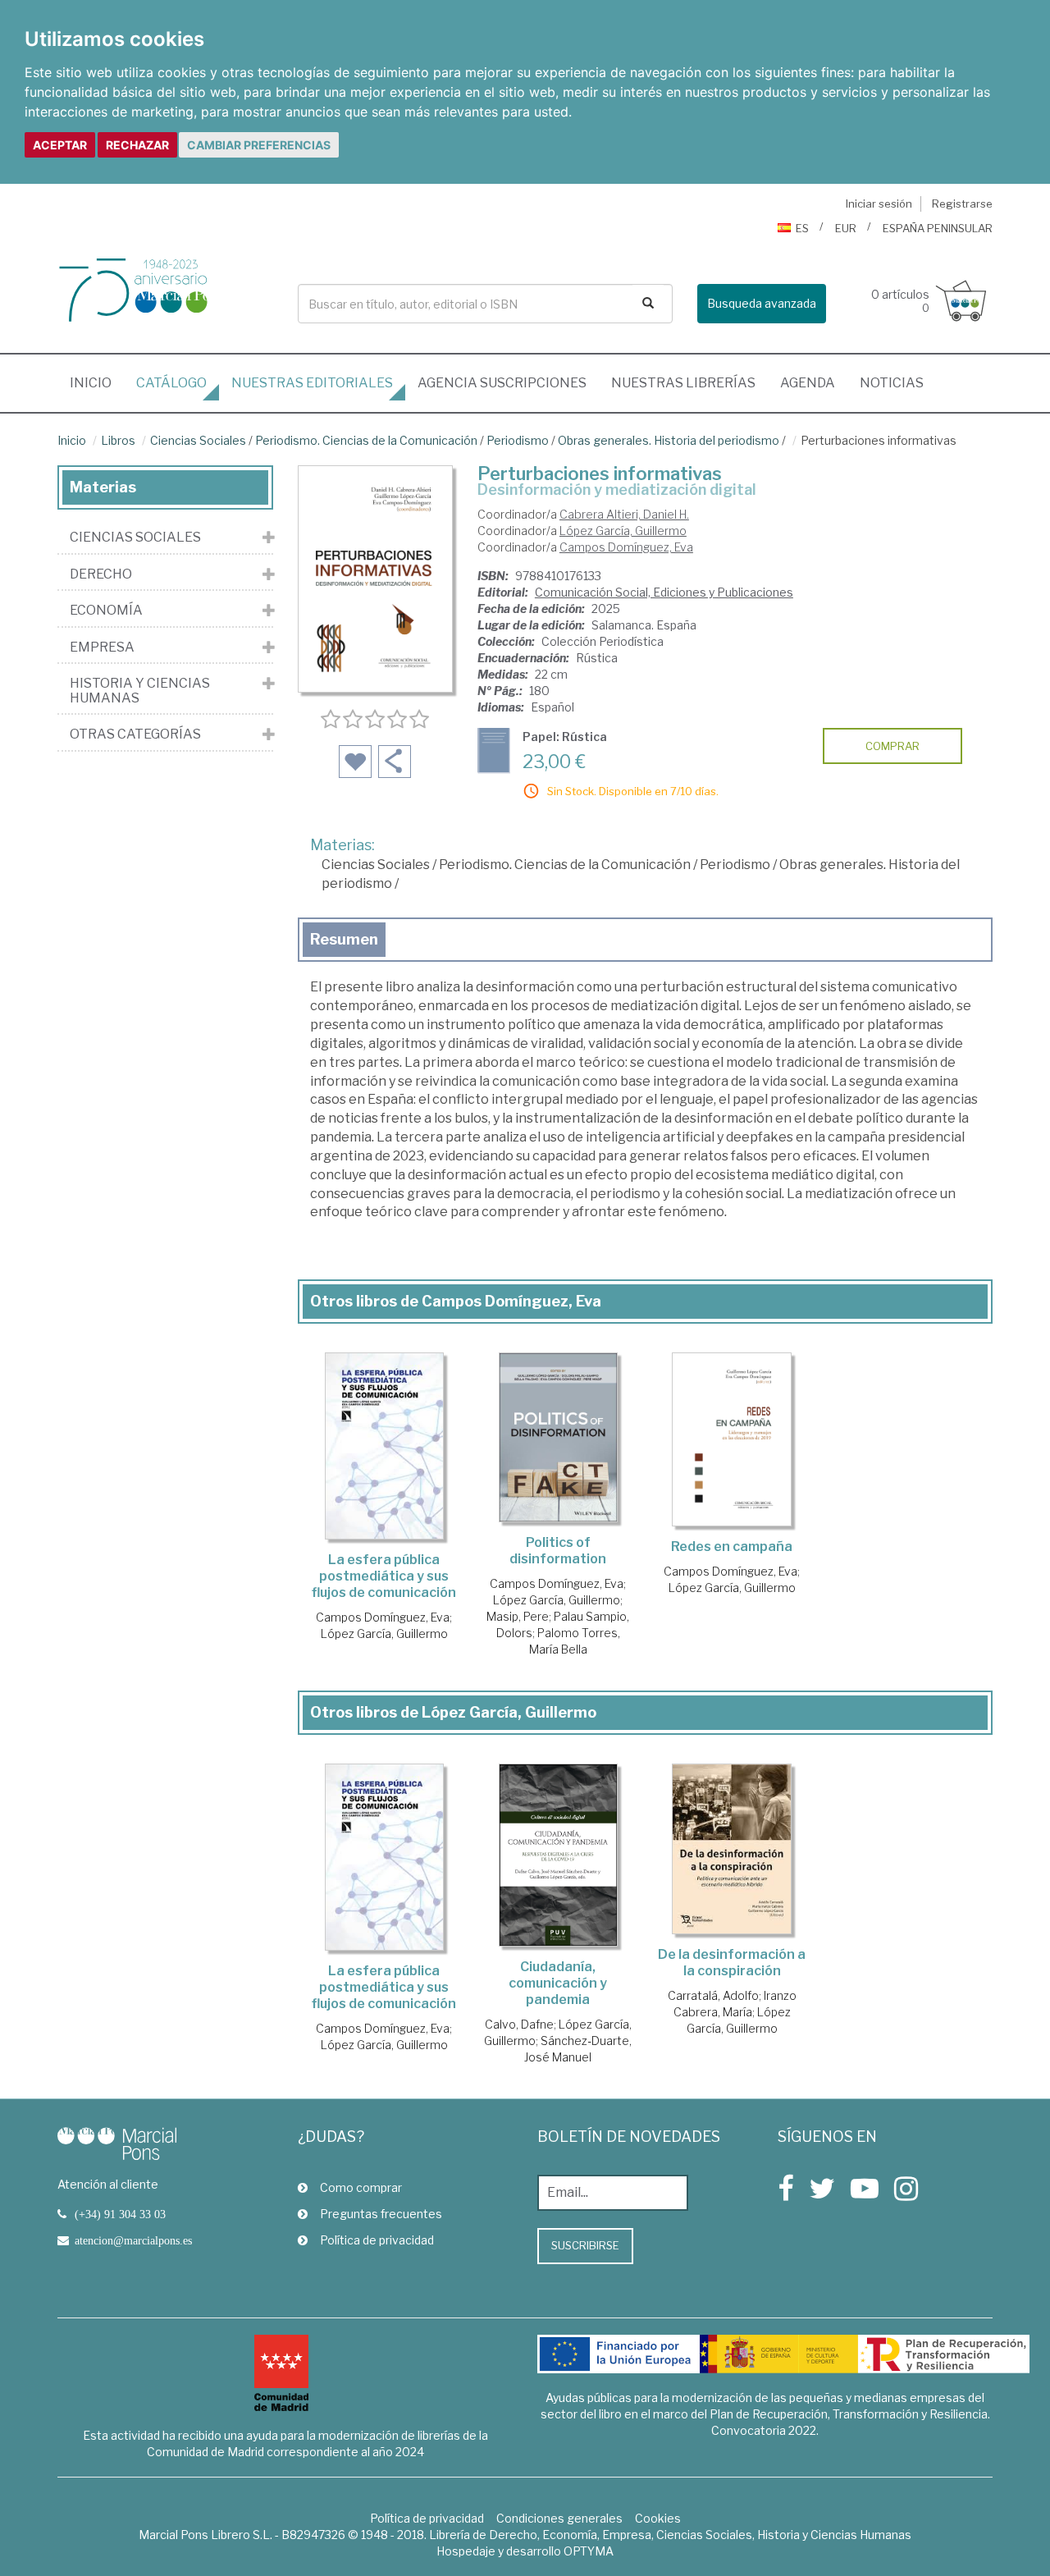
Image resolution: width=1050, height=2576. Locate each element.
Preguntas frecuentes (381, 2214)
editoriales (312, 383)
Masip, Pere (518, 1616)
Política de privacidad (377, 2240)
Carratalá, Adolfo (713, 1995)
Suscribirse (585, 2245)
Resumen (344, 939)
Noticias (892, 383)
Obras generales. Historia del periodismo (669, 440)
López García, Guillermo (623, 531)
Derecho (101, 574)
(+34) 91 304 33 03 (120, 2214)
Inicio (97, 382)
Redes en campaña (732, 1547)
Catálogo (171, 383)
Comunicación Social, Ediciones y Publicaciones (664, 592)
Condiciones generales (559, 2518)
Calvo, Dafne (519, 2024)
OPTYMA (589, 2551)
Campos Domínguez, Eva (626, 547)
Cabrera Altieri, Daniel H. (624, 514)
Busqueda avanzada (762, 303)
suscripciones (502, 383)
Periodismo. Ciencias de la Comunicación (366, 440)
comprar (892, 746)
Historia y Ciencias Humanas (140, 691)
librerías (683, 383)
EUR (846, 228)
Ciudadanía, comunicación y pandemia (558, 1983)
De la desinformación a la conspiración (732, 1963)
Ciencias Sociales (198, 440)
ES (802, 228)
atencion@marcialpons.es (133, 2240)
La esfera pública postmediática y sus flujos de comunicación (384, 1576)
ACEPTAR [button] (60, 145)
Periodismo (518, 440)
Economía (106, 611)
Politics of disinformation (558, 1551)
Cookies (658, 2518)
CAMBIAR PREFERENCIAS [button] (259, 145)
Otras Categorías (135, 734)
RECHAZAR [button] (137, 145)
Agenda (808, 383)
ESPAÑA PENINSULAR (938, 228)
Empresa (102, 647)
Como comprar (361, 2187)
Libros (118, 440)
